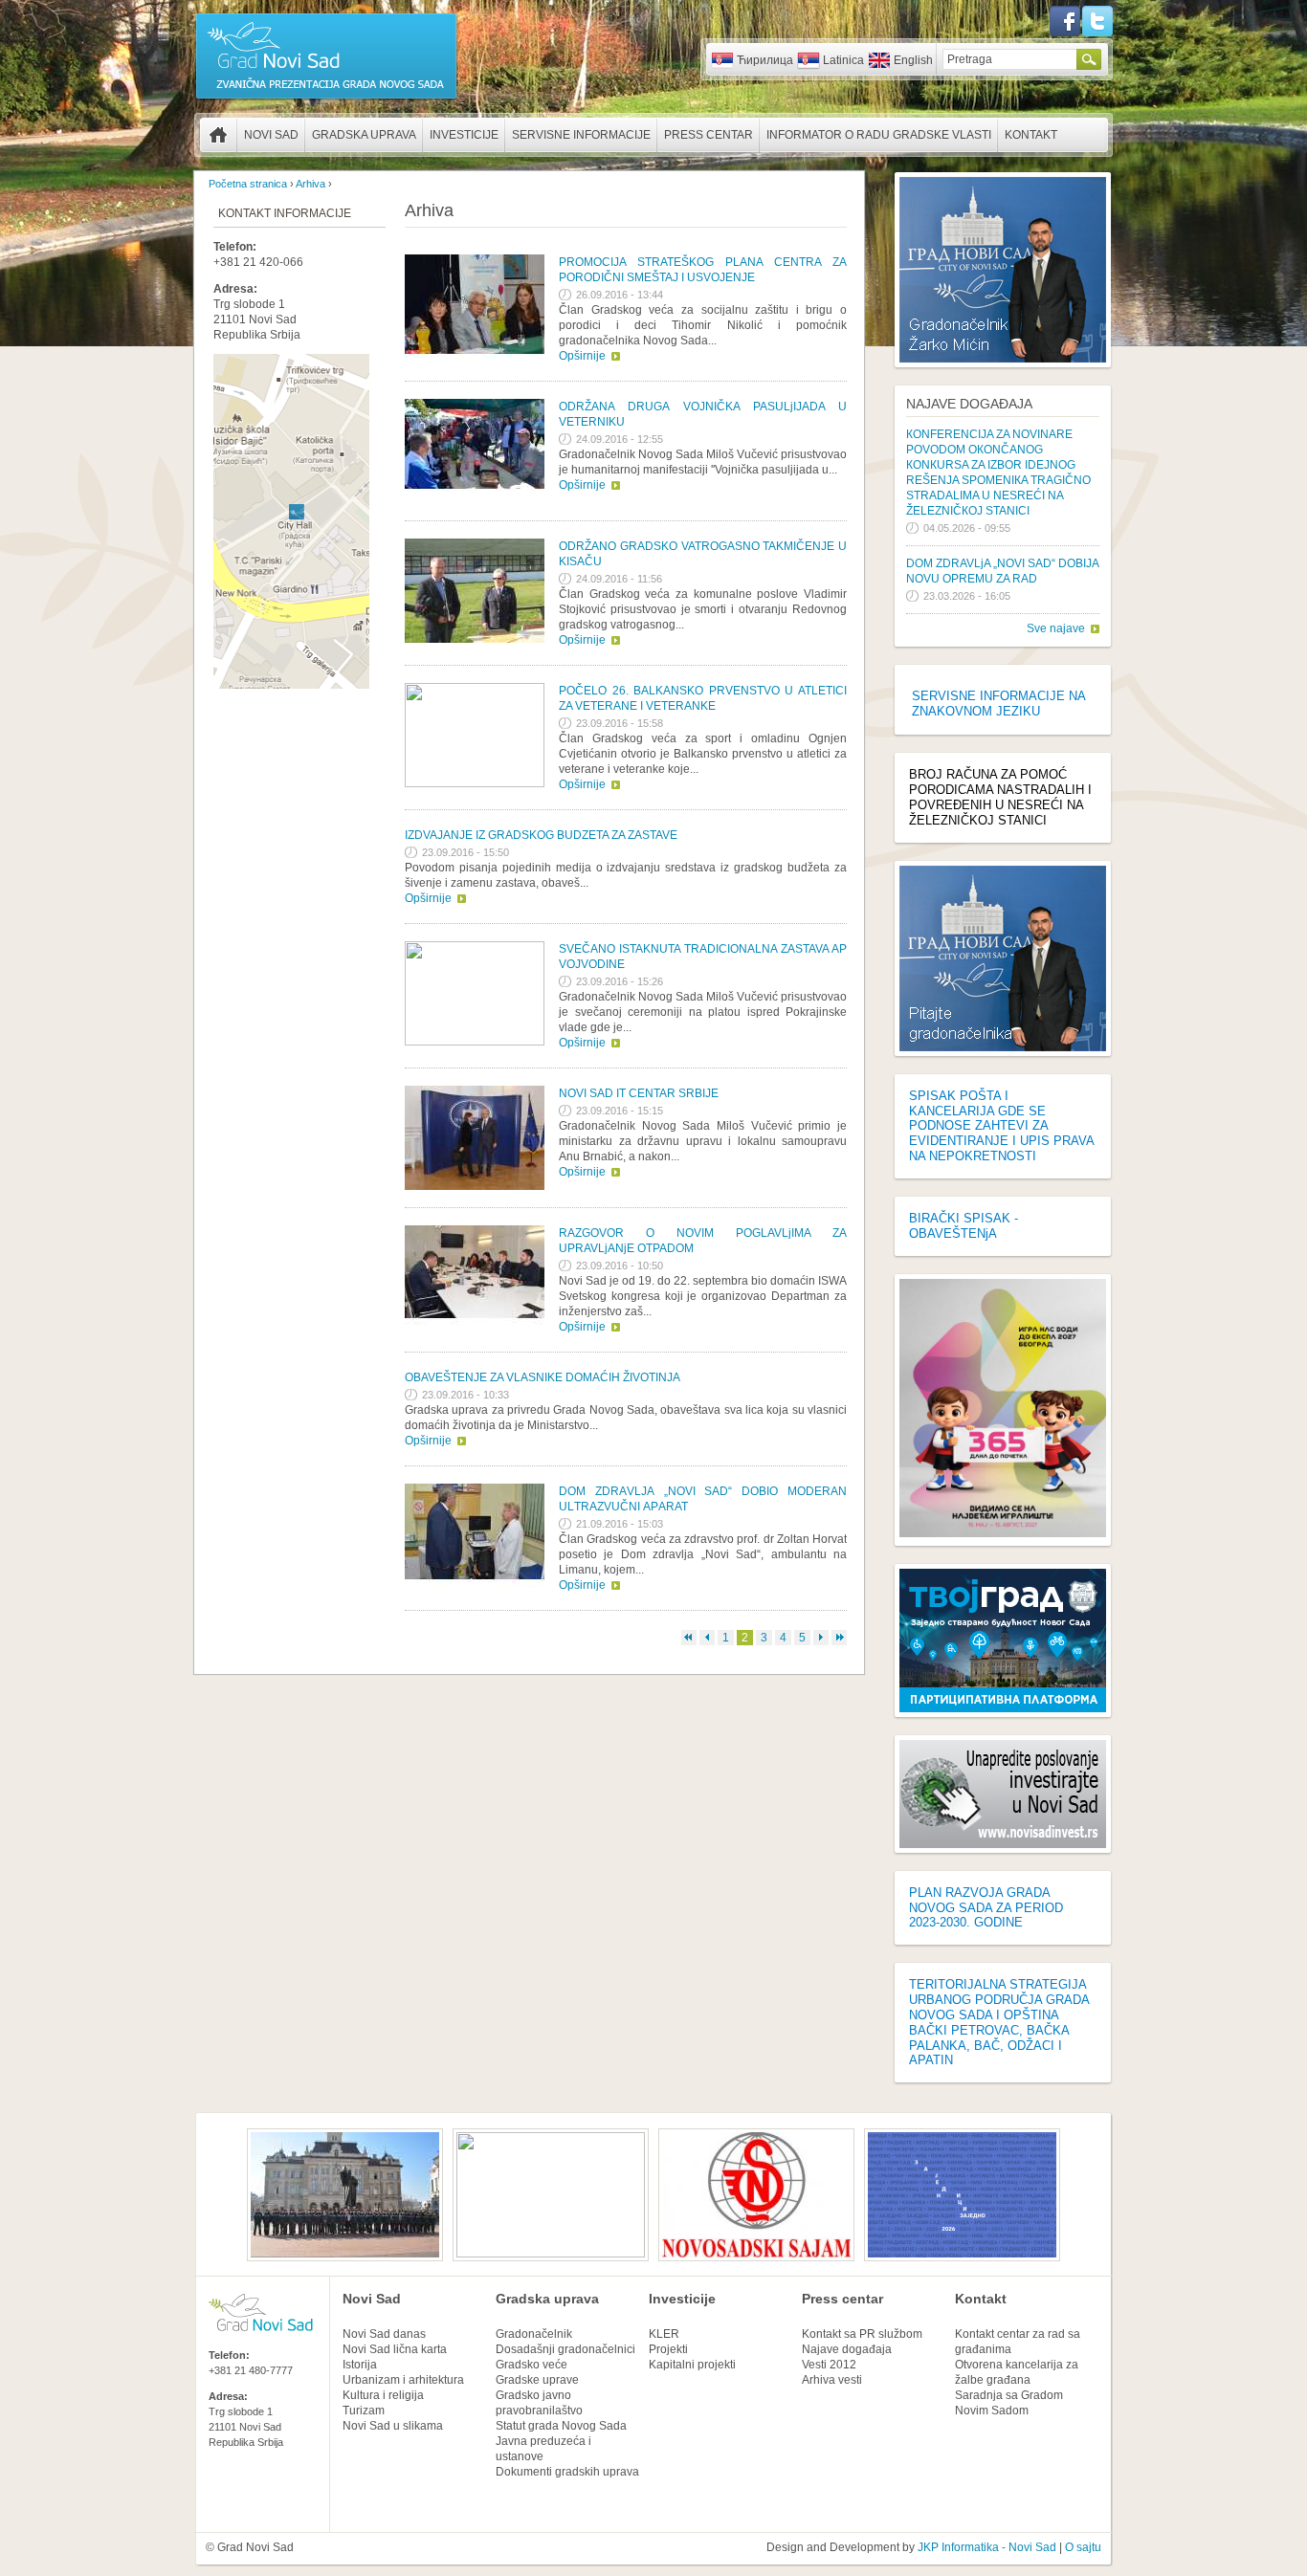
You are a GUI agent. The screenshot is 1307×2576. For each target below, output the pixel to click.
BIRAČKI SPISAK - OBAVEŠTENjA (964, 1226)
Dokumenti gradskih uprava (567, 2472)
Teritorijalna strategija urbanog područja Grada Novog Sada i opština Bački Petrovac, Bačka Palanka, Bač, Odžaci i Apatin (999, 2022)
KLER (664, 2334)
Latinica (843, 60)
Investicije (464, 135)
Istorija (360, 2365)
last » (839, 1638)
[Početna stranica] (326, 98)
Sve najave (1056, 628)
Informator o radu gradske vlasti (879, 135)
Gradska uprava (364, 135)
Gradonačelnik (534, 2334)
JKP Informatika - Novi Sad (987, 2547)
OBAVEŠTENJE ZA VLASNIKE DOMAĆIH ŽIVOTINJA (543, 1377)
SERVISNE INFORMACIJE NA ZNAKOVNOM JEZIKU (998, 704)
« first (689, 1638)
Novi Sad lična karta (395, 2349)
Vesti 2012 (829, 2365)
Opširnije (582, 356)
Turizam (364, 2411)
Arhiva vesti (832, 2380)
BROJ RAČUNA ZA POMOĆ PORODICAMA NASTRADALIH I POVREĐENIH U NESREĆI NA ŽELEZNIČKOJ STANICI (1000, 797)
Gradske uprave (537, 2380)
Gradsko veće (532, 2365)
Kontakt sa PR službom (862, 2334)
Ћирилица (765, 60)
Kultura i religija (383, 2395)
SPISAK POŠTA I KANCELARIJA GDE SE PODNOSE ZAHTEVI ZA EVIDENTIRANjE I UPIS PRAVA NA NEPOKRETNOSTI (1001, 1126)
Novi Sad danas (384, 2334)
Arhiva (310, 184)
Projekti (668, 2349)
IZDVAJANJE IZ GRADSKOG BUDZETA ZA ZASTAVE (541, 835)
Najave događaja (969, 404)
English (913, 60)
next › (821, 1638)
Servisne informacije (581, 135)
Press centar (709, 135)
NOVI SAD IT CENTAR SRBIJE (639, 1093)
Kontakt (1031, 135)
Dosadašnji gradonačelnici (565, 2349)
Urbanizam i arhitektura (403, 2380)
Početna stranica (218, 135)
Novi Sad (271, 135)
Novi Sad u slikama (393, 2426)
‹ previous (707, 1638)
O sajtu (1083, 2547)
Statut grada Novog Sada (561, 2426)
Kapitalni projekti (692, 2365)
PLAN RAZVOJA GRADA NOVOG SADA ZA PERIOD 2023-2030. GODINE (986, 1908)
